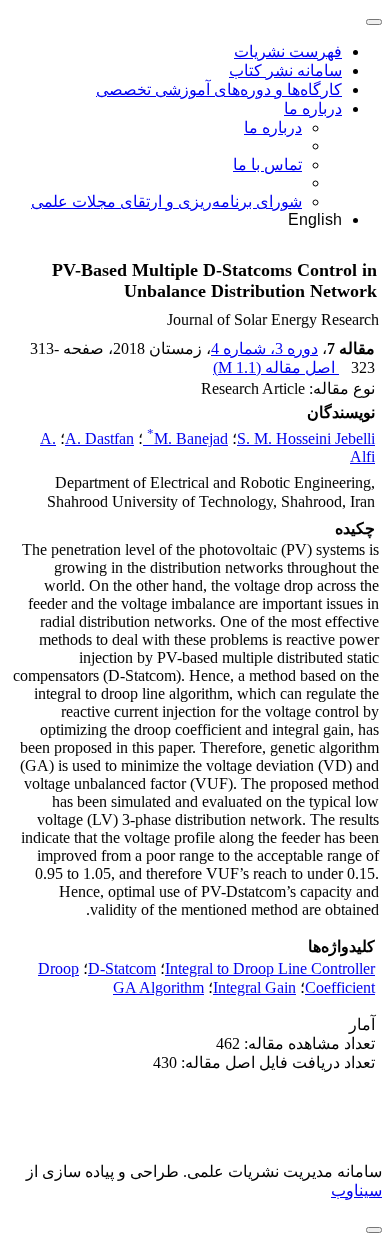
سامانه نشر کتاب (285, 70)
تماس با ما (267, 164)
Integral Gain (254, 987)
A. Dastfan (99, 438)
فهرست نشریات (288, 51)
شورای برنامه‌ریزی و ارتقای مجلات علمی (166, 201)
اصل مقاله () (276, 367)
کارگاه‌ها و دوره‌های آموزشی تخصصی (219, 89)
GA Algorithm (158, 987)
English (315, 219)
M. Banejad (187, 438)
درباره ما (313, 108)
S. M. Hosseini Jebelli (306, 438)
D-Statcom (122, 968)
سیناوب (356, 1190)
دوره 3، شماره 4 (264, 348)
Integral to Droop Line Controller (270, 968)
